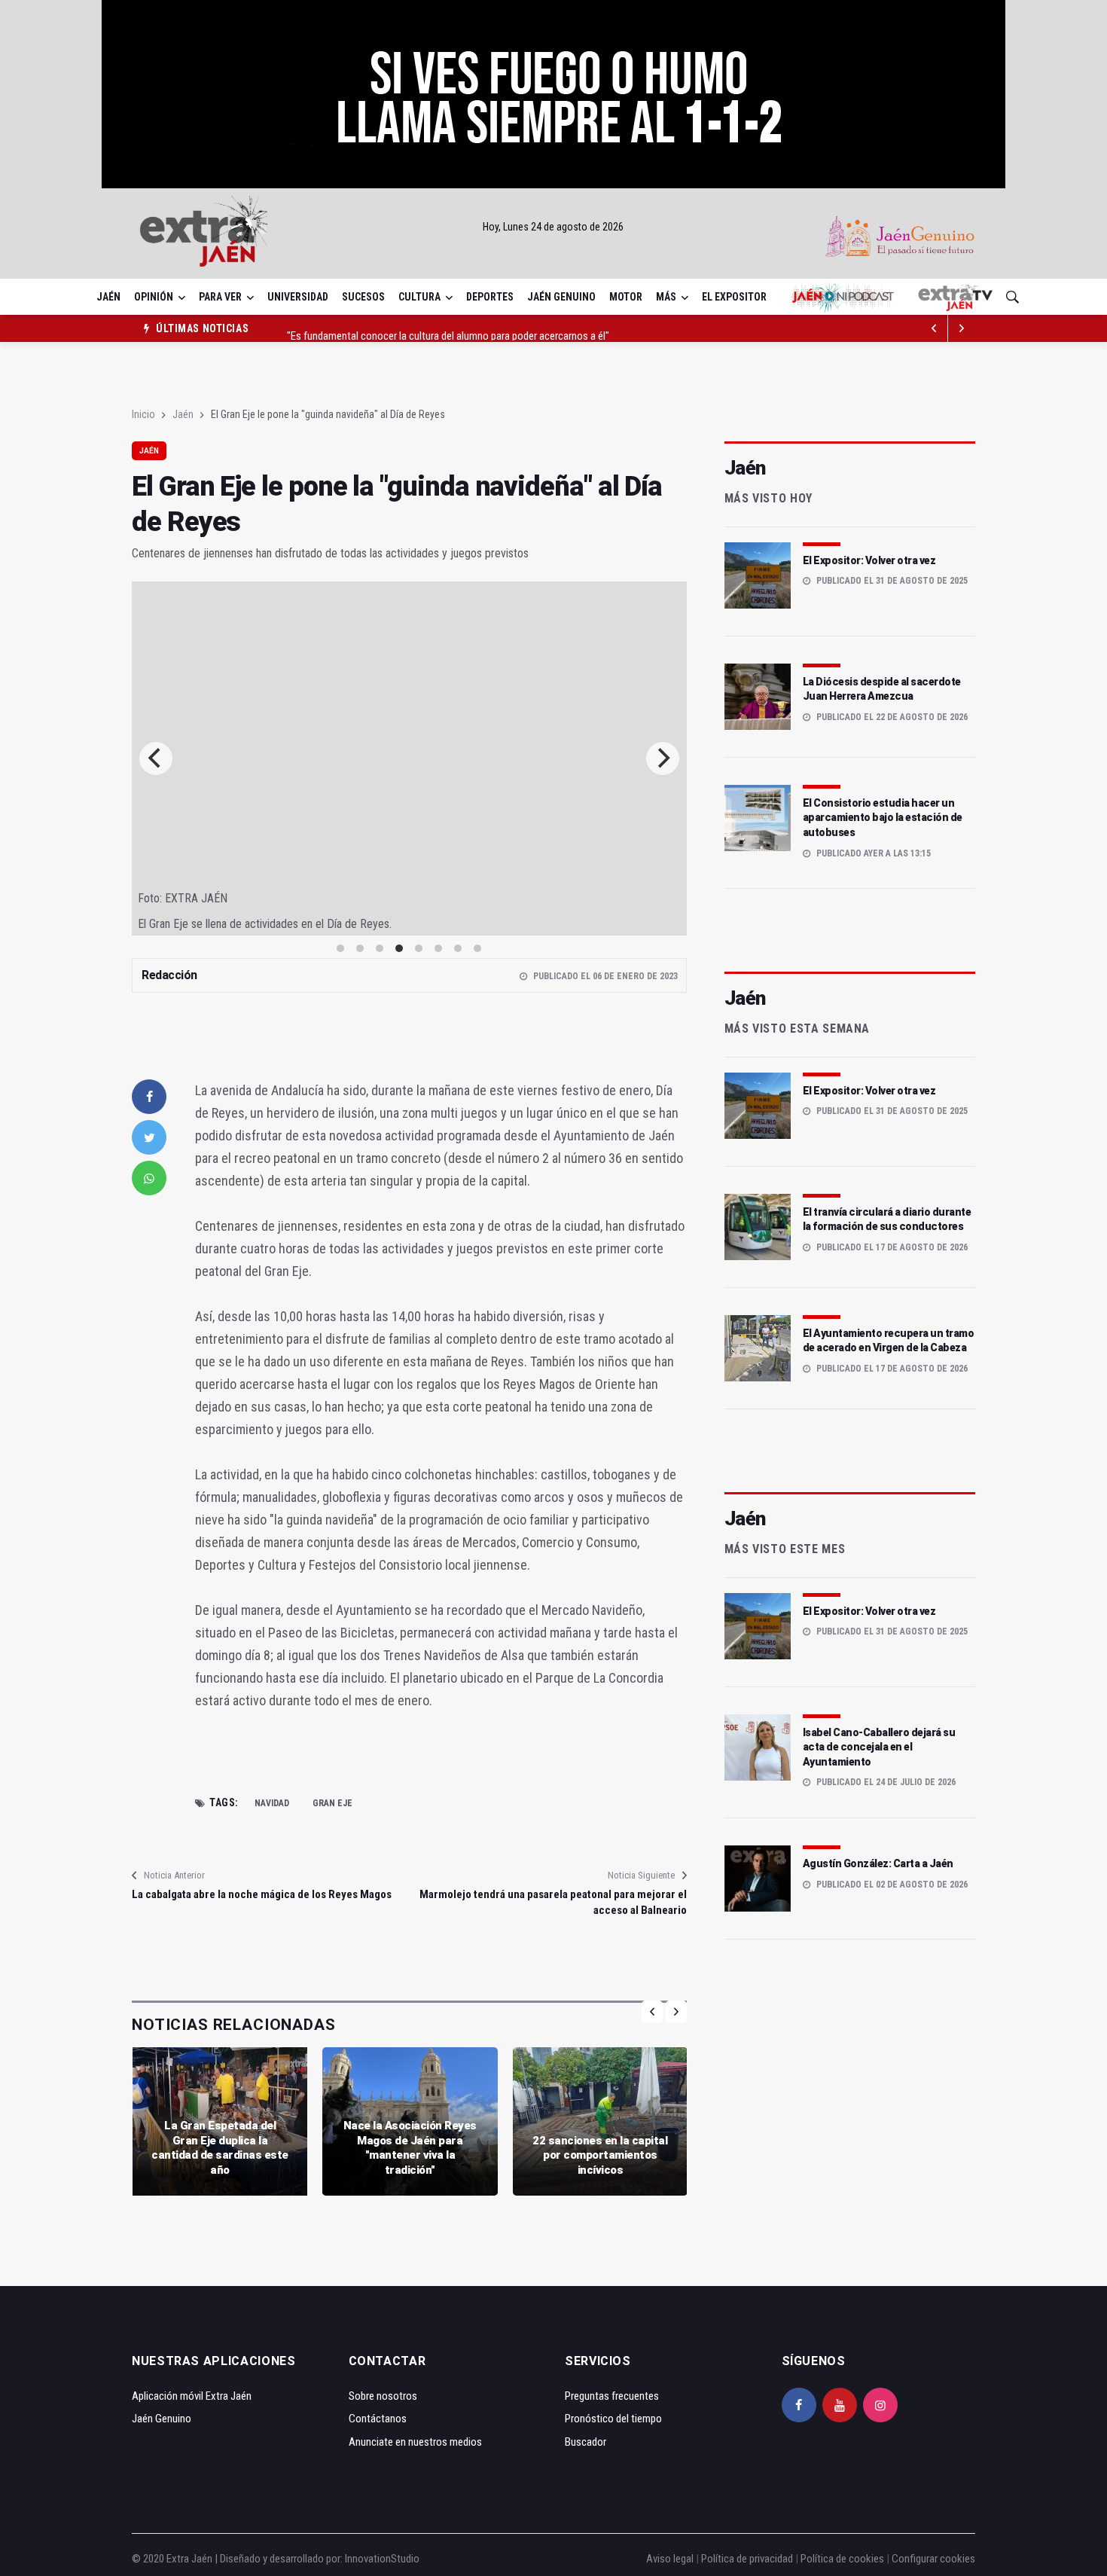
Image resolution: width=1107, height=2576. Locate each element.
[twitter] (149, 1137)
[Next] (663, 758)
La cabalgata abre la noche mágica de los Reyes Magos (262, 1894)
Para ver (220, 297)
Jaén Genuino (561, 297)
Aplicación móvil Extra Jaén (192, 2396)
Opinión (154, 297)
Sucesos (363, 297)
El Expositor (734, 297)
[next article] (935, 328)
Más (666, 297)
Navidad (272, 1803)
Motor (626, 297)
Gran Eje (332, 1803)
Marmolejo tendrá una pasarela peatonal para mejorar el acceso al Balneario (553, 1902)
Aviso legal (670, 2559)
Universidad (298, 297)
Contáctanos (378, 2419)
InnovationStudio (382, 2559)
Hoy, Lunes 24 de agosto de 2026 (553, 227)
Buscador (586, 2442)
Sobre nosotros (383, 2396)
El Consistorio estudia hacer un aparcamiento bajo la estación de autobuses (883, 818)
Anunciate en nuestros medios (415, 2442)
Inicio (143, 414)
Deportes (490, 297)
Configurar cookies (933, 2559)
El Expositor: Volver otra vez (869, 560)
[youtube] (840, 2405)
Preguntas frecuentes (612, 2396)
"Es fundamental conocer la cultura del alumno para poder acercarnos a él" (448, 328)
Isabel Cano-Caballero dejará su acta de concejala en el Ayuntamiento (879, 1747)
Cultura (419, 297)
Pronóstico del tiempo (613, 2419)
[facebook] (149, 1097)
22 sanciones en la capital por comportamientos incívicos (600, 2155)
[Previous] (156, 758)
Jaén (108, 297)
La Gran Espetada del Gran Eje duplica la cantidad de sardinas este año (220, 2148)
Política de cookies (842, 2559)
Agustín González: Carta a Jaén (878, 1863)
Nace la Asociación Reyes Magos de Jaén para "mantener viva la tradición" (410, 2148)
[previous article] (962, 328)
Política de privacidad (747, 2559)
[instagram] (880, 2405)
